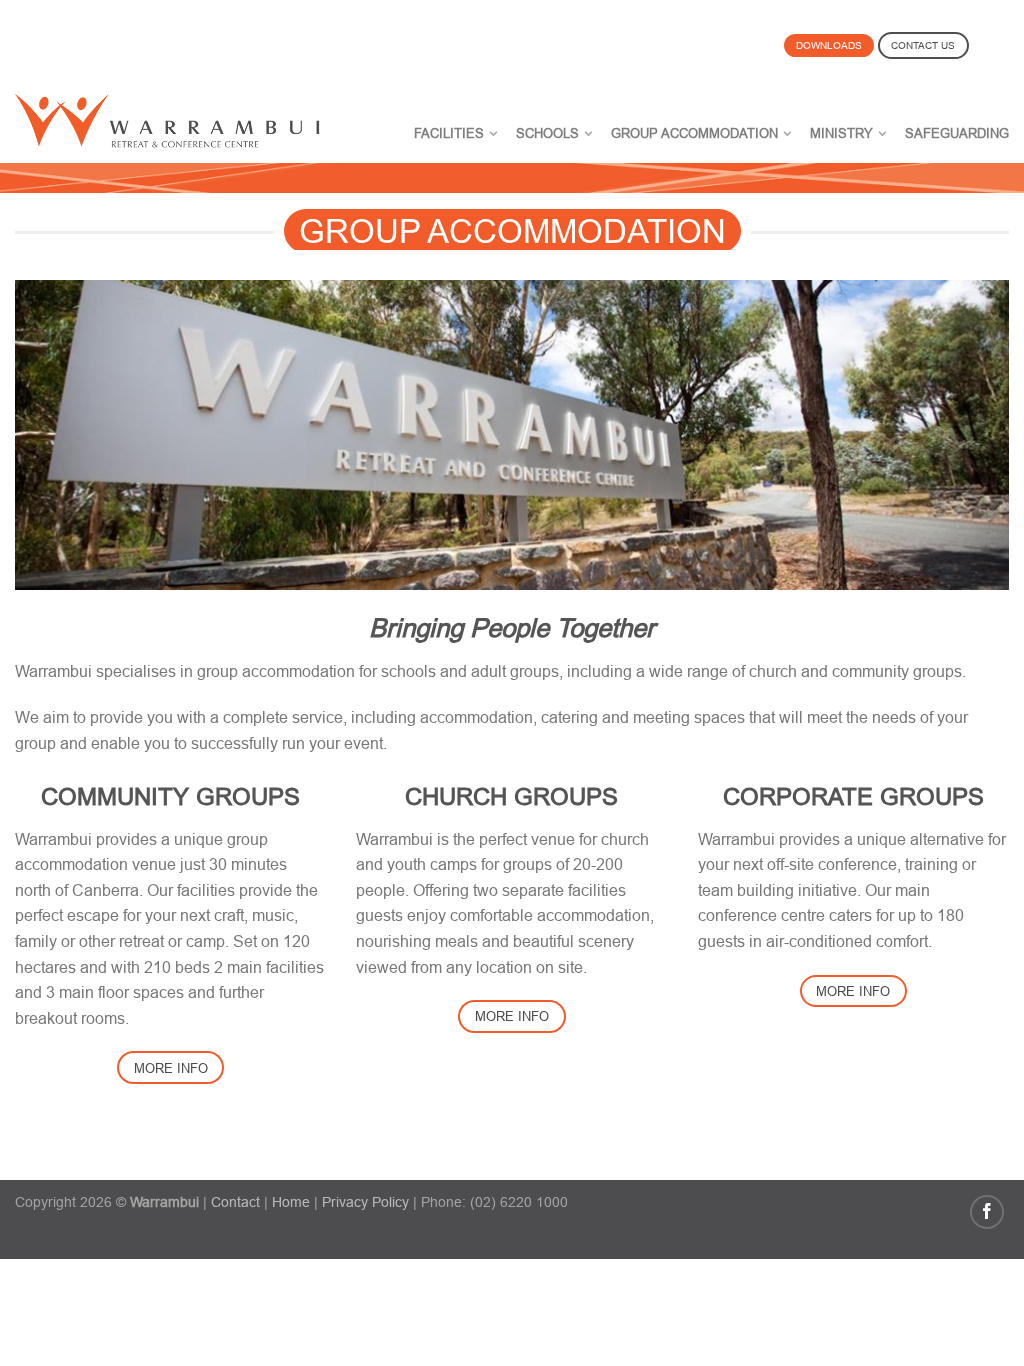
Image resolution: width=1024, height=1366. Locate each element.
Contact (235, 1202)
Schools (547, 133)
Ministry (841, 133)
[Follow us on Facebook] (987, 1212)
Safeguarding (957, 133)
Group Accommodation (694, 133)
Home (291, 1202)
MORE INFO (171, 1068)
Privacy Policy (365, 1202)
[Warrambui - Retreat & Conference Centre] (181, 116)
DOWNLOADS (829, 45)
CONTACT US (923, 45)
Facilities (449, 133)
